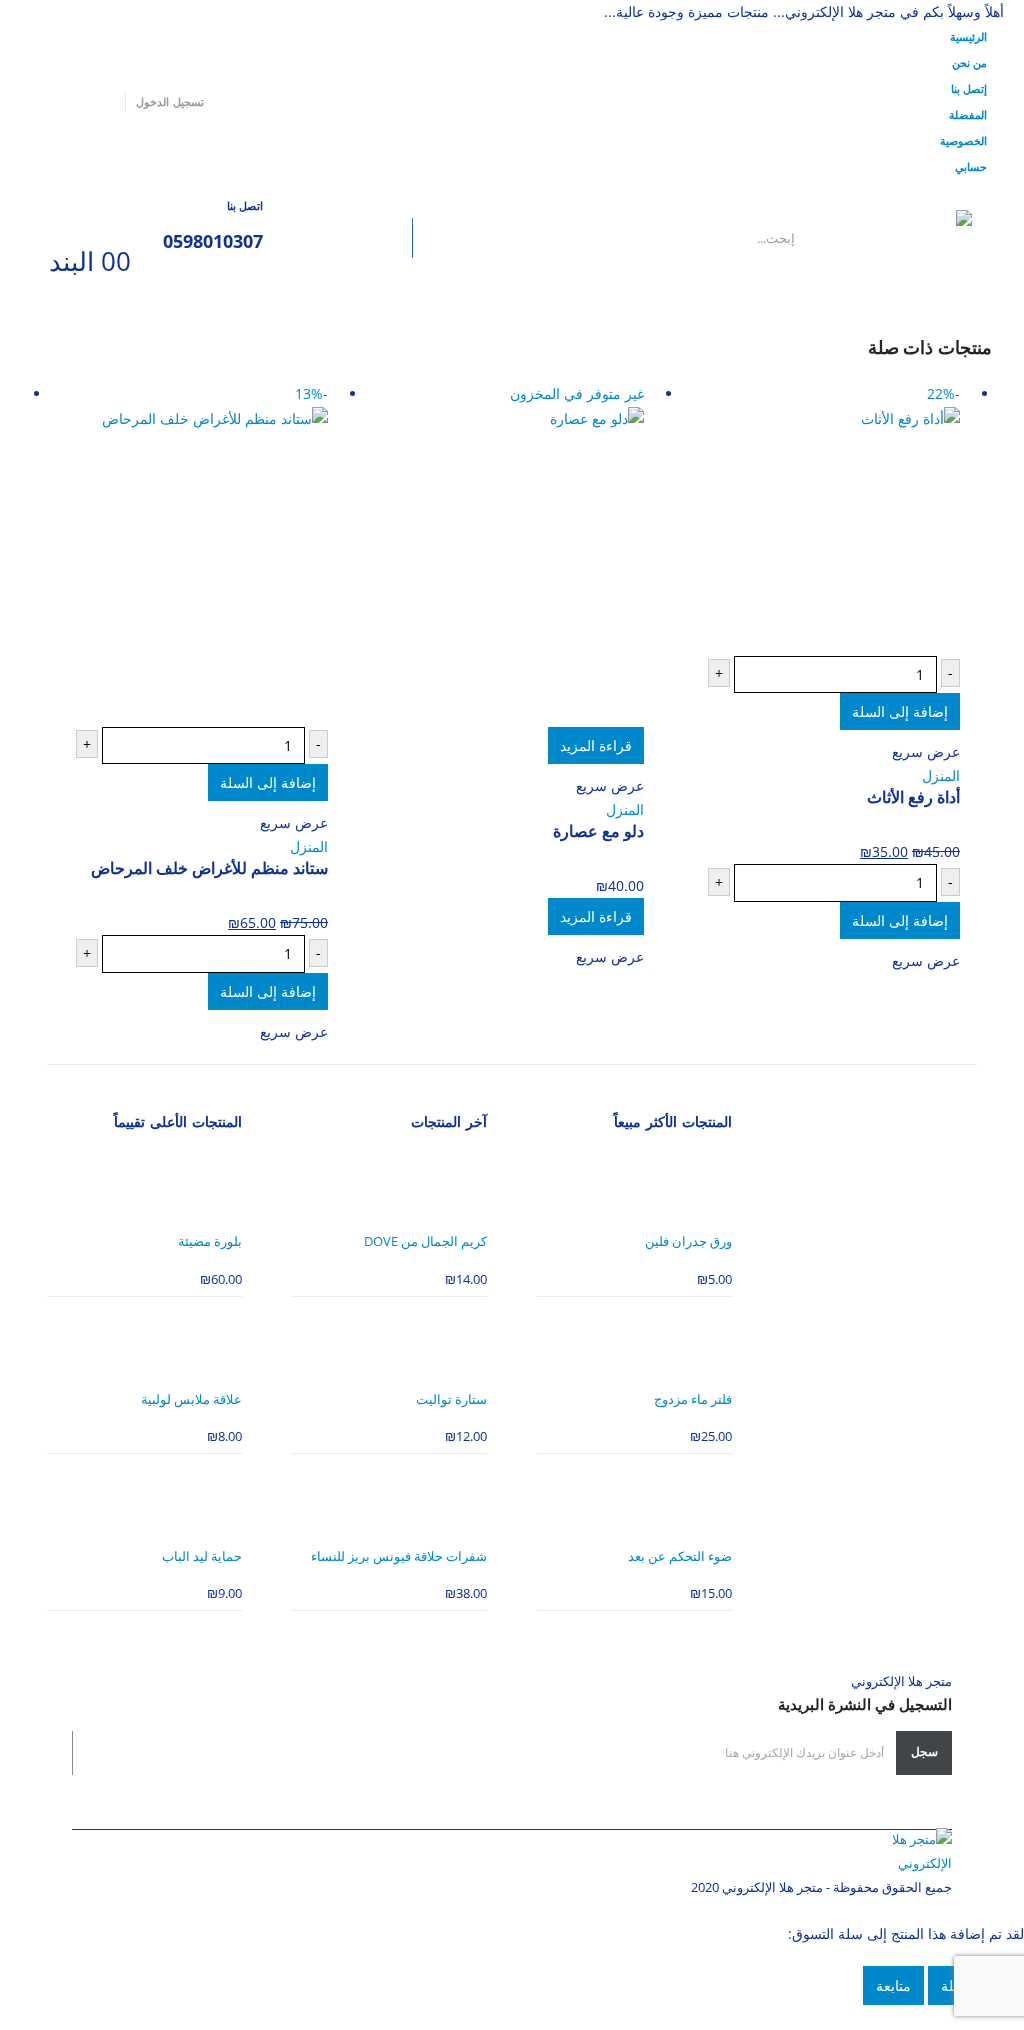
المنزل (941, 775)
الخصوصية (963, 140)
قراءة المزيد (596, 745)
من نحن (969, 62)
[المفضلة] (75, 224)
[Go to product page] (634, 1186)
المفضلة (968, 114)
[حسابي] (118, 224)
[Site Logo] (898, 238)
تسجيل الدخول (169, 101)
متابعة (893, 1985)
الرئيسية (968, 36)
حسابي (971, 166)
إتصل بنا (969, 88)
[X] (74, 102)
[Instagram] (45, 102)
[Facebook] (103, 102)
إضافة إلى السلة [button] (900, 711)
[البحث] (381, 238)
